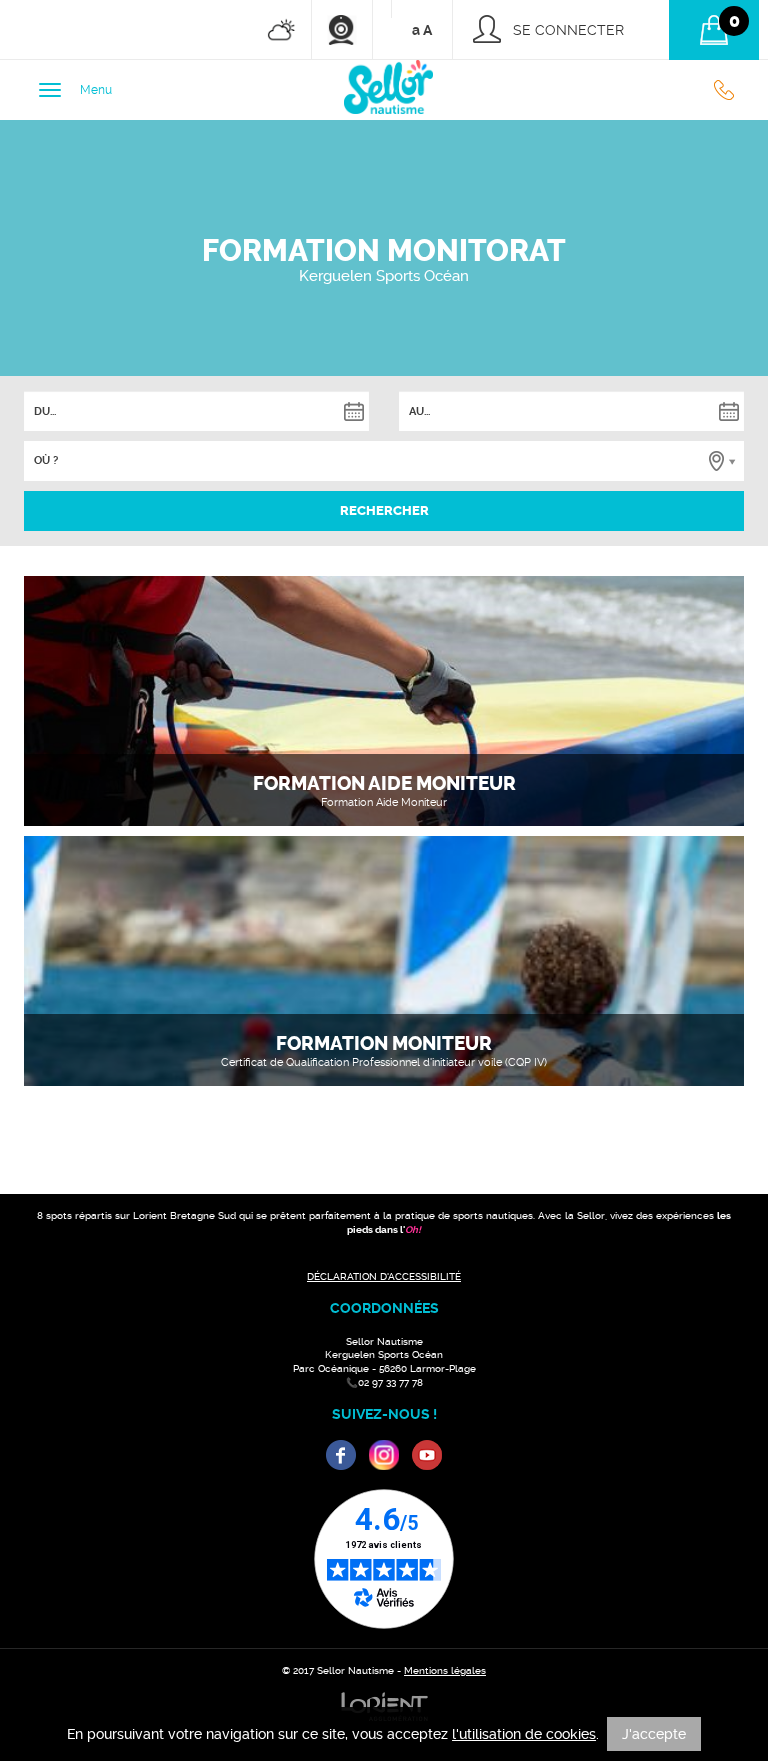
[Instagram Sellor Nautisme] (384, 1455)
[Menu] (50, 90)
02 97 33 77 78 (729, 90)
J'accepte (654, 1734)
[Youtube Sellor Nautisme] (427, 1455)
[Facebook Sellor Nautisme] (341, 1455)
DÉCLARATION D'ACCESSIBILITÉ (384, 1276)
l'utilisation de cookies (524, 1734)
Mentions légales (445, 1670)
